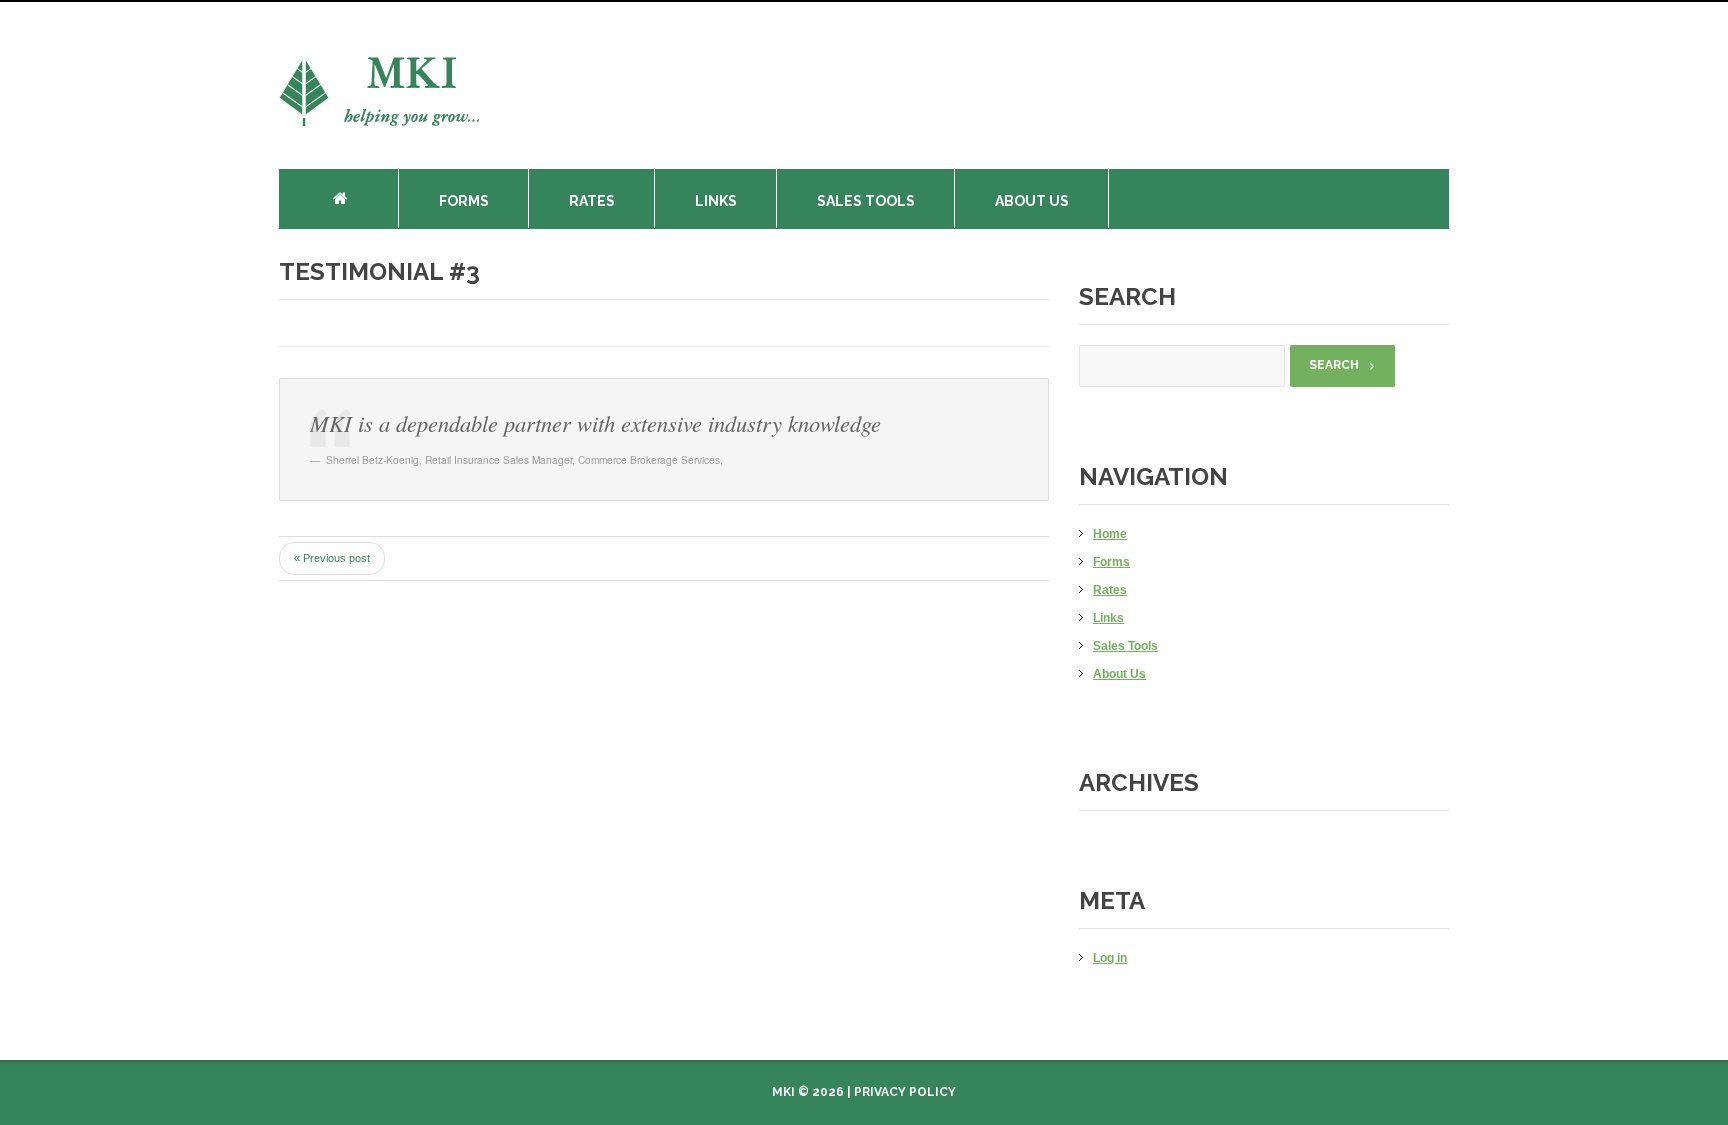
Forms (464, 201)
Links (716, 201)
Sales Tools (866, 201)
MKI (783, 1092)
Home (353, 198)
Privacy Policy (905, 1092)
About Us (1032, 201)
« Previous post (332, 558)
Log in (1110, 958)
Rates (592, 201)
